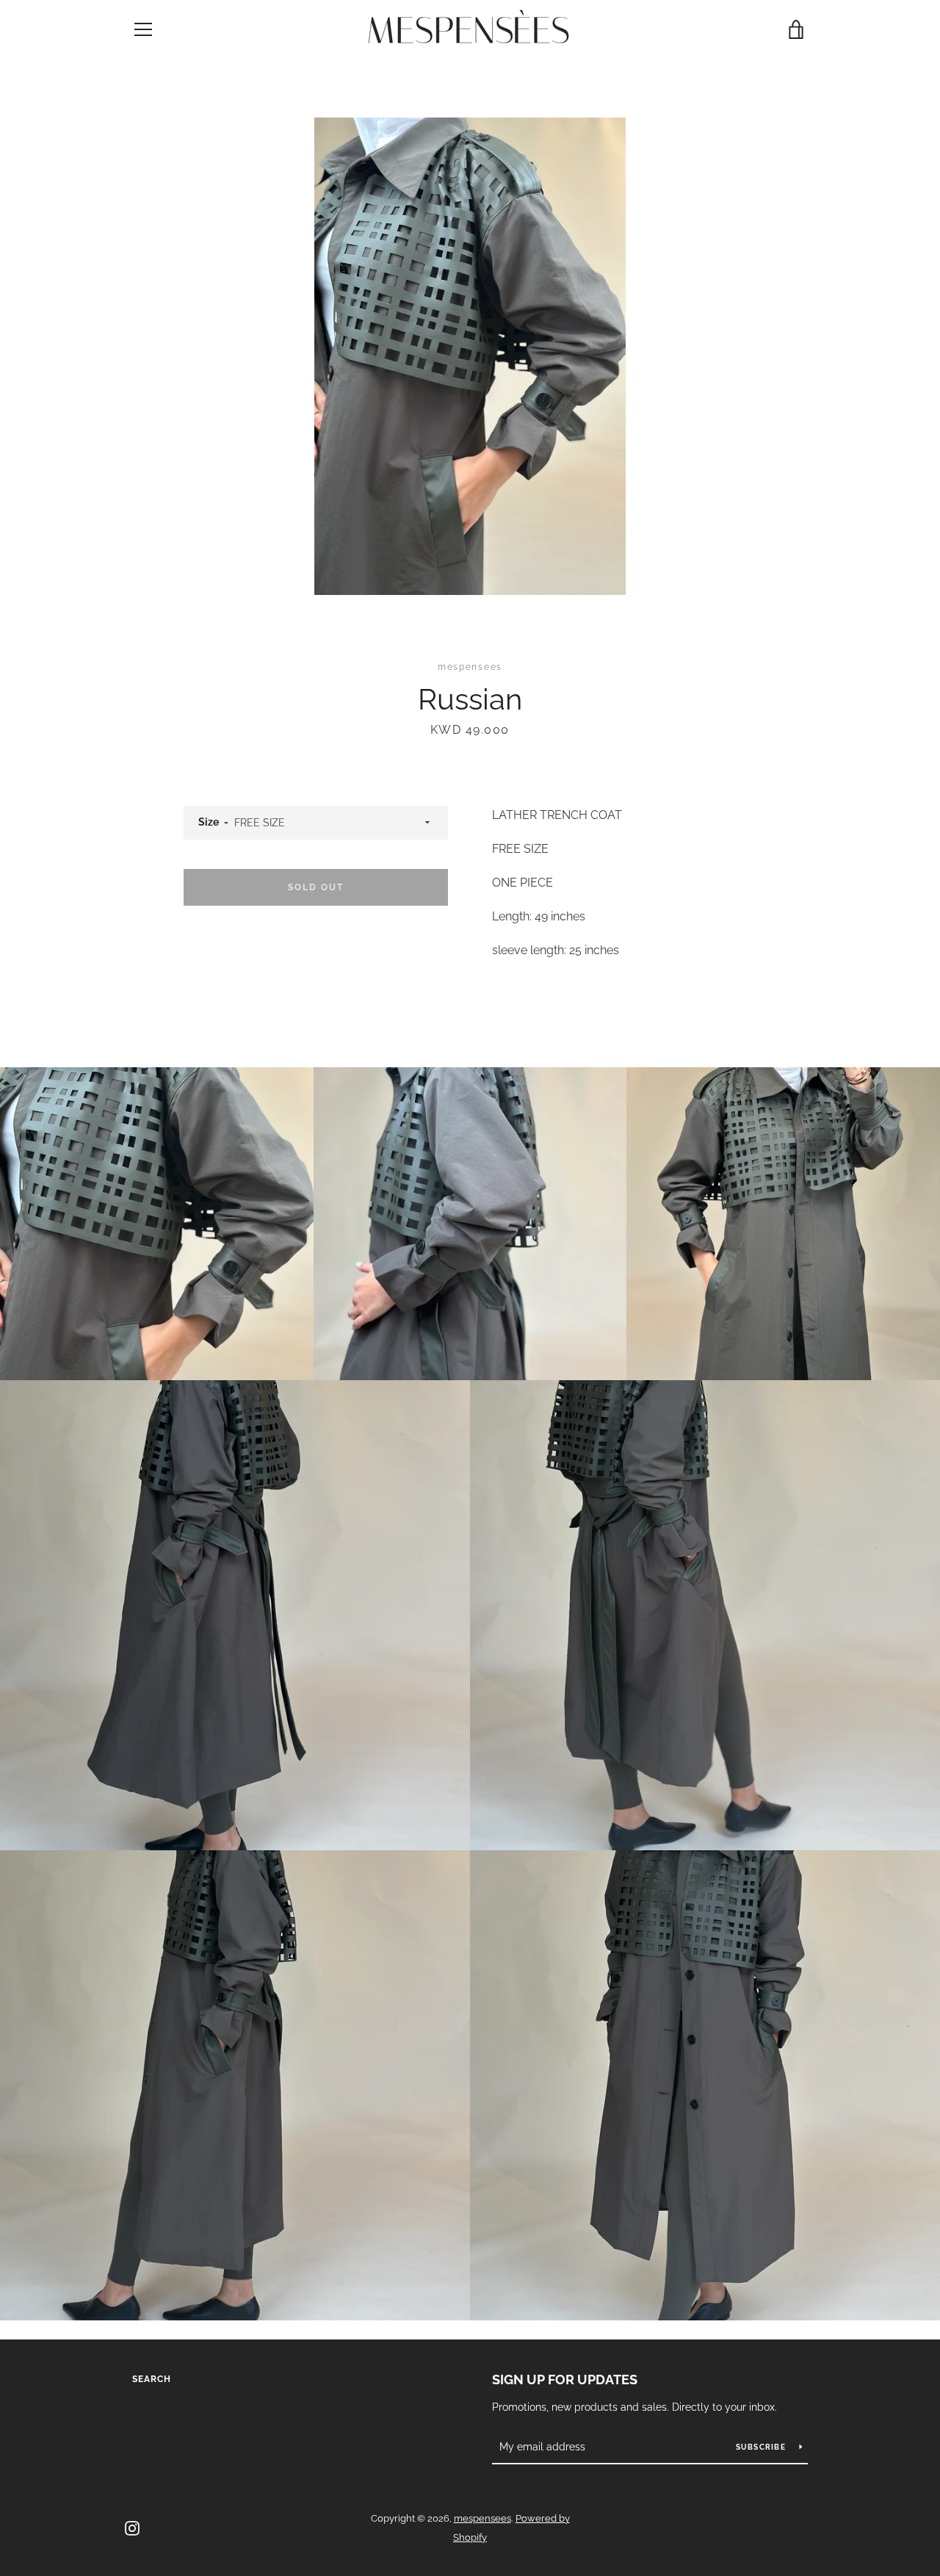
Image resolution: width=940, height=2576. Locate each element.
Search (152, 2379)
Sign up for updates (565, 2380)
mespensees (482, 2518)
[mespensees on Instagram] (132, 2527)
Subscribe (762, 2447)
